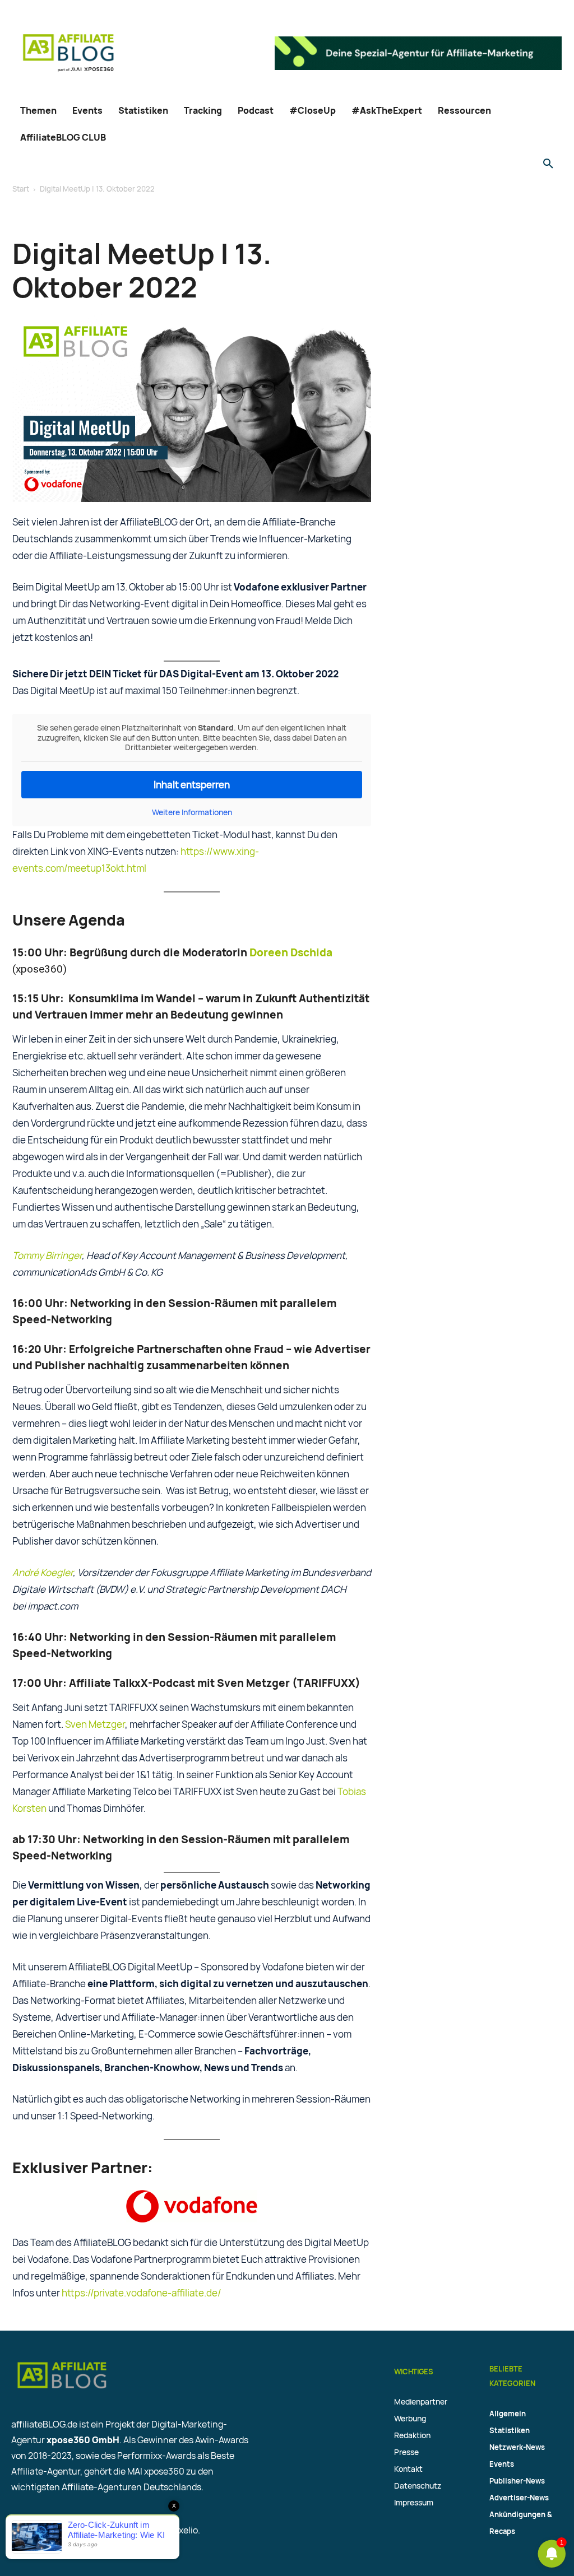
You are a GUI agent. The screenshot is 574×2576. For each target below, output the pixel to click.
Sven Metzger (95, 1724)
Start (21, 189)
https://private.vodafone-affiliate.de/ (142, 2293)
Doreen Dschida (291, 952)
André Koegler (43, 1572)
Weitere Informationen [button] (192, 812)
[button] (548, 164)
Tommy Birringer (47, 1255)
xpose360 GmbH (83, 2440)
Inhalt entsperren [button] (192, 785)
